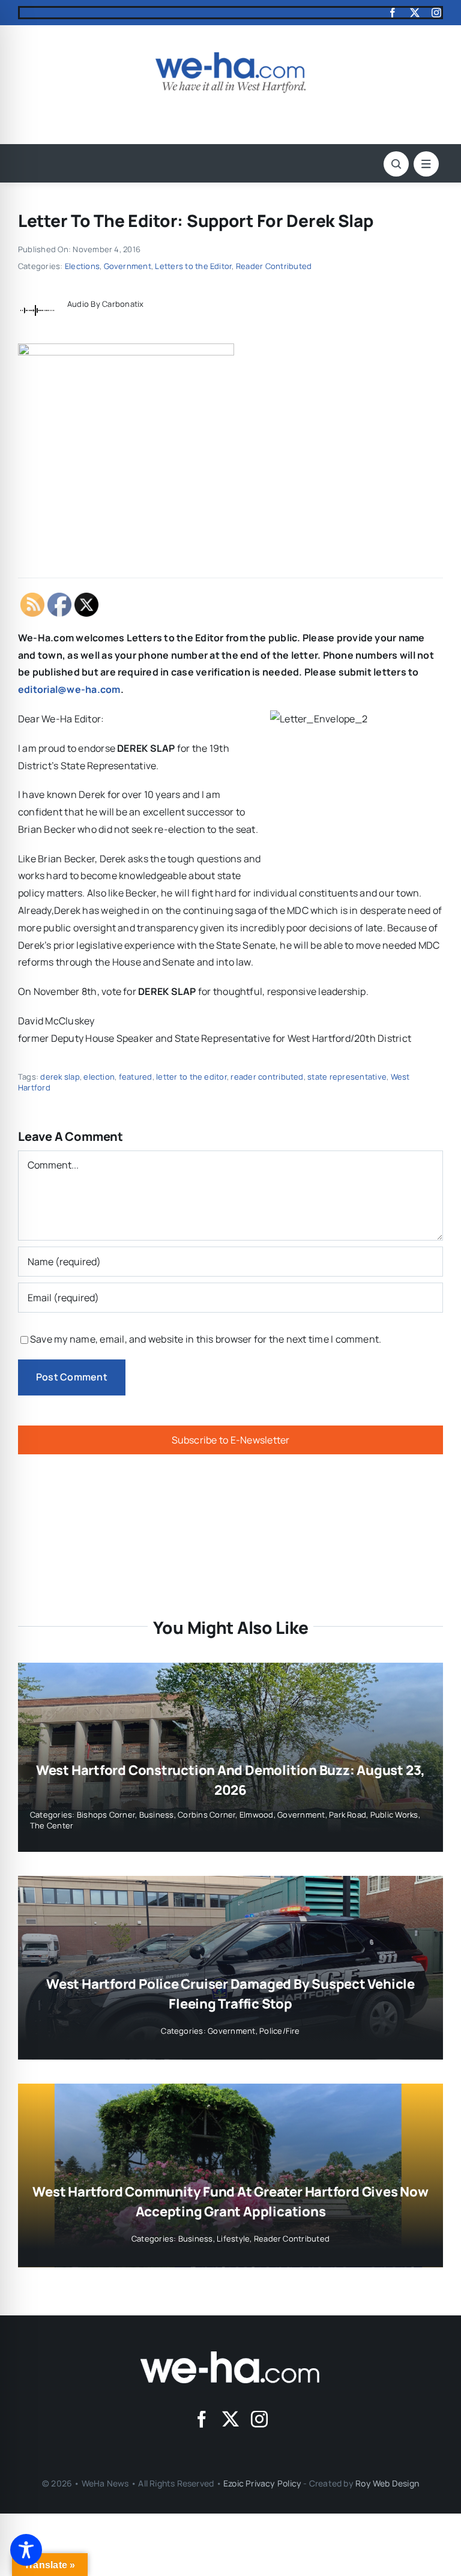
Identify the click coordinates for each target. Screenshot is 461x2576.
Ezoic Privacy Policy (262, 2483)
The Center (52, 1825)
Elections (82, 266)
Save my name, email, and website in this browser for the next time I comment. (206, 1339)
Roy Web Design (387, 2483)
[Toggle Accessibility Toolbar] (26, 2550)
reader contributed (267, 1077)
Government (128, 266)
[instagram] (436, 13)
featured (136, 1077)
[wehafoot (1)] (230, 2356)
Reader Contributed (274, 266)
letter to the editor (191, 1077)
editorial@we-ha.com (69, 689)
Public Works (394, 1815)
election (99, 1077)
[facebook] (393, 13)
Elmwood (257, 1815)
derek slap (60, 1077)
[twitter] (415, 13)
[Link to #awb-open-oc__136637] (396, 164)
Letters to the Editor (193, 266)
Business (157, 1815)
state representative (347, 1077)
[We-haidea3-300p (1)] (230, 57)
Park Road (348, 1815)
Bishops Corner (106, 1815)
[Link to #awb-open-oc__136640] (426, 164)
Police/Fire (280, 2031)
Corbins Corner (206, 1815)
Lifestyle (233, 2239)
